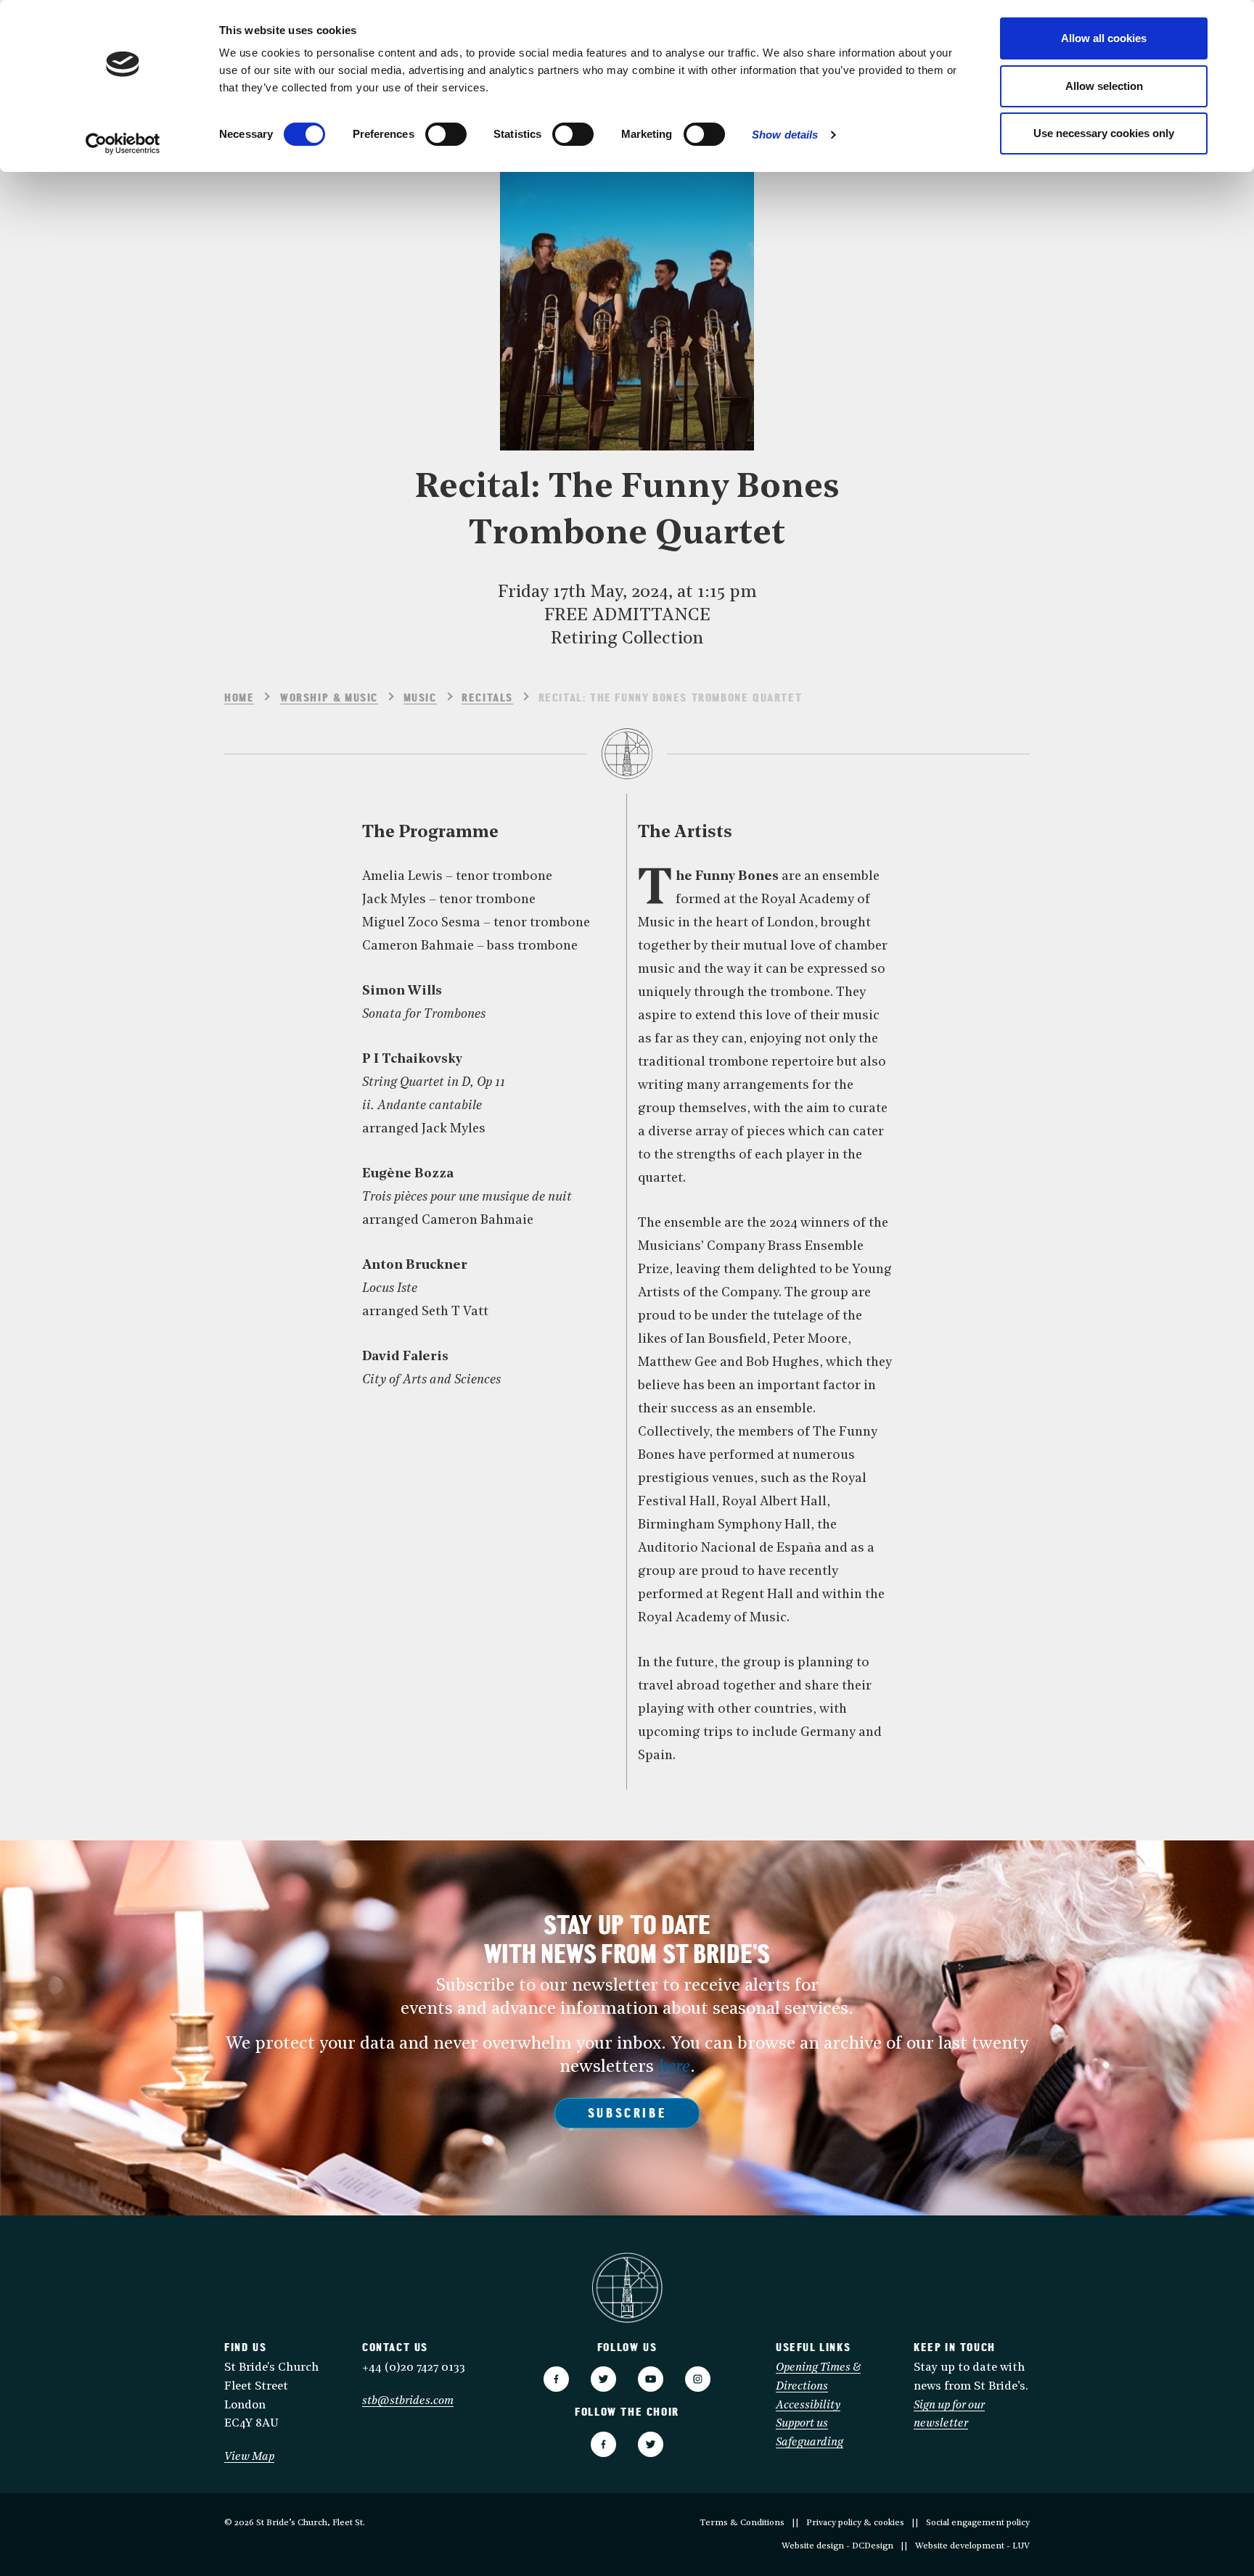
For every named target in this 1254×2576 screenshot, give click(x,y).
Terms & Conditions (742, 2523)
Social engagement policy (978, 2523)
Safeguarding (810, 2443)
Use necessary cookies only (1104, 133)
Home (239, 699)
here (674, 2067)
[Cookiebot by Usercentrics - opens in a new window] (123, 144)
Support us (802, 2424)
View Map (249, 2457)
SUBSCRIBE (627, 2115)
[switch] (446, 134)
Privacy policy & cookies (855, 2523)
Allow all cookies (1104, 38)
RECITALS (487, 699)
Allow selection (1104, 86)
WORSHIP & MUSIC (329, 699)
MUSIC (420, 699)
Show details (785, 135)
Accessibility (808, 2406)
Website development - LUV (972, 2546)
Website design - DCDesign (837, 2546)
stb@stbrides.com (408, 2401)
